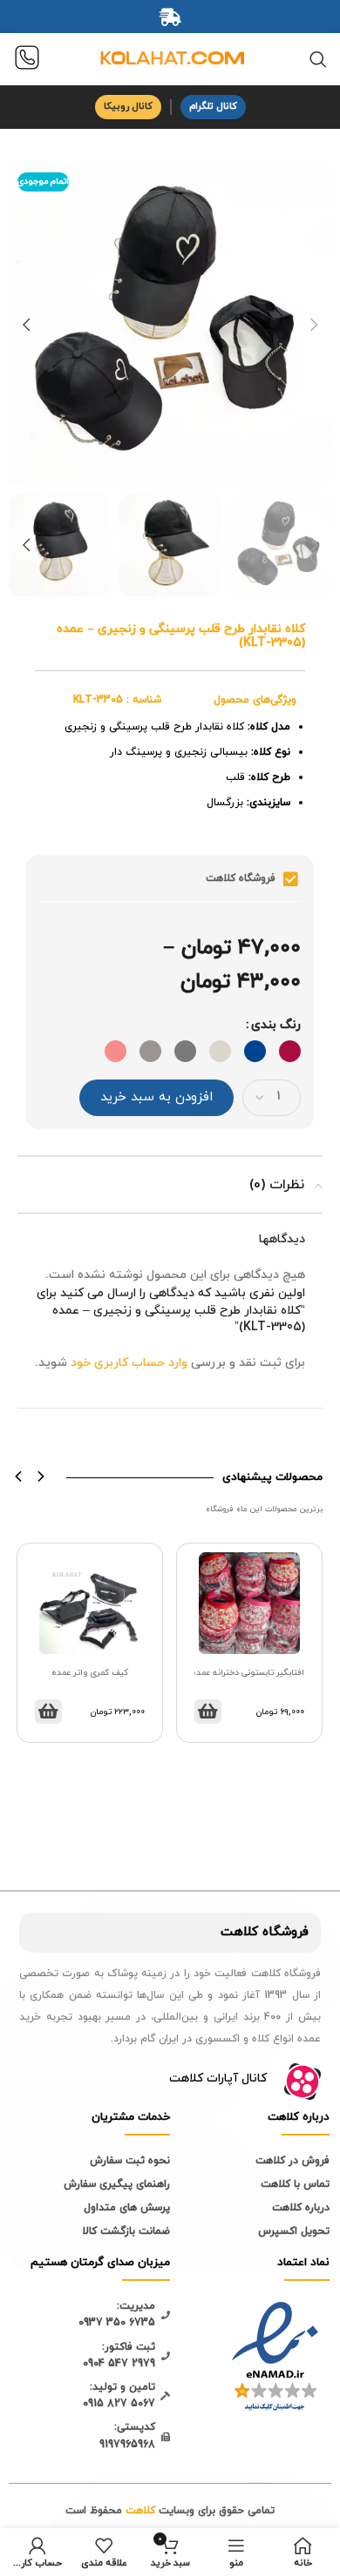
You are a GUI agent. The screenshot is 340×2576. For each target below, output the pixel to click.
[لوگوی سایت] (170, 58)
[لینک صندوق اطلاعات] (27, 60)
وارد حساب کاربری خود (129, 1363)
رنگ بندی (276, 1025)
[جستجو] (318, 59)
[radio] (290, 1051)
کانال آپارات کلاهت (218, 2078)
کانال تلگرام (213, 106)
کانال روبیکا (128, 106)
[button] (19, 1476)
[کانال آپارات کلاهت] (303, 2082)
